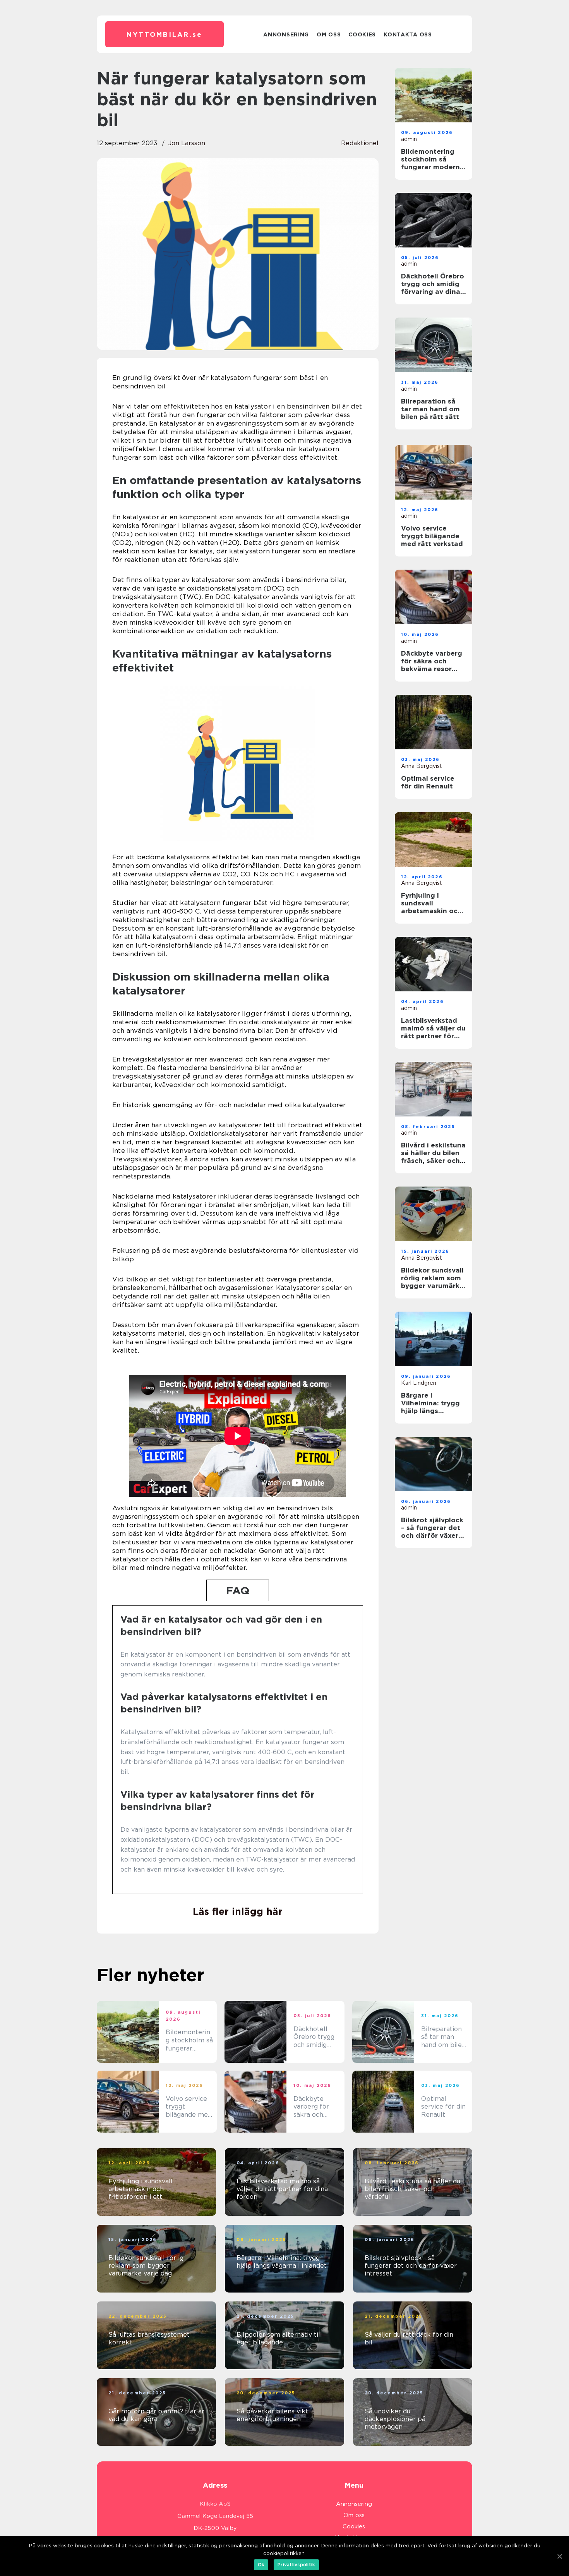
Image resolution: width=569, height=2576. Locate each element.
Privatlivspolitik (296, 2565)
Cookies (362, 34)
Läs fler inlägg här (238, 1911)
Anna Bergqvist (422, 766)
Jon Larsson (187, 143)
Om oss (329, 34)
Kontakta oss (408, 34)
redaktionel (360, 143)
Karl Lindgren (419, 1383)
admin (409, 139)
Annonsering (286, 34)
